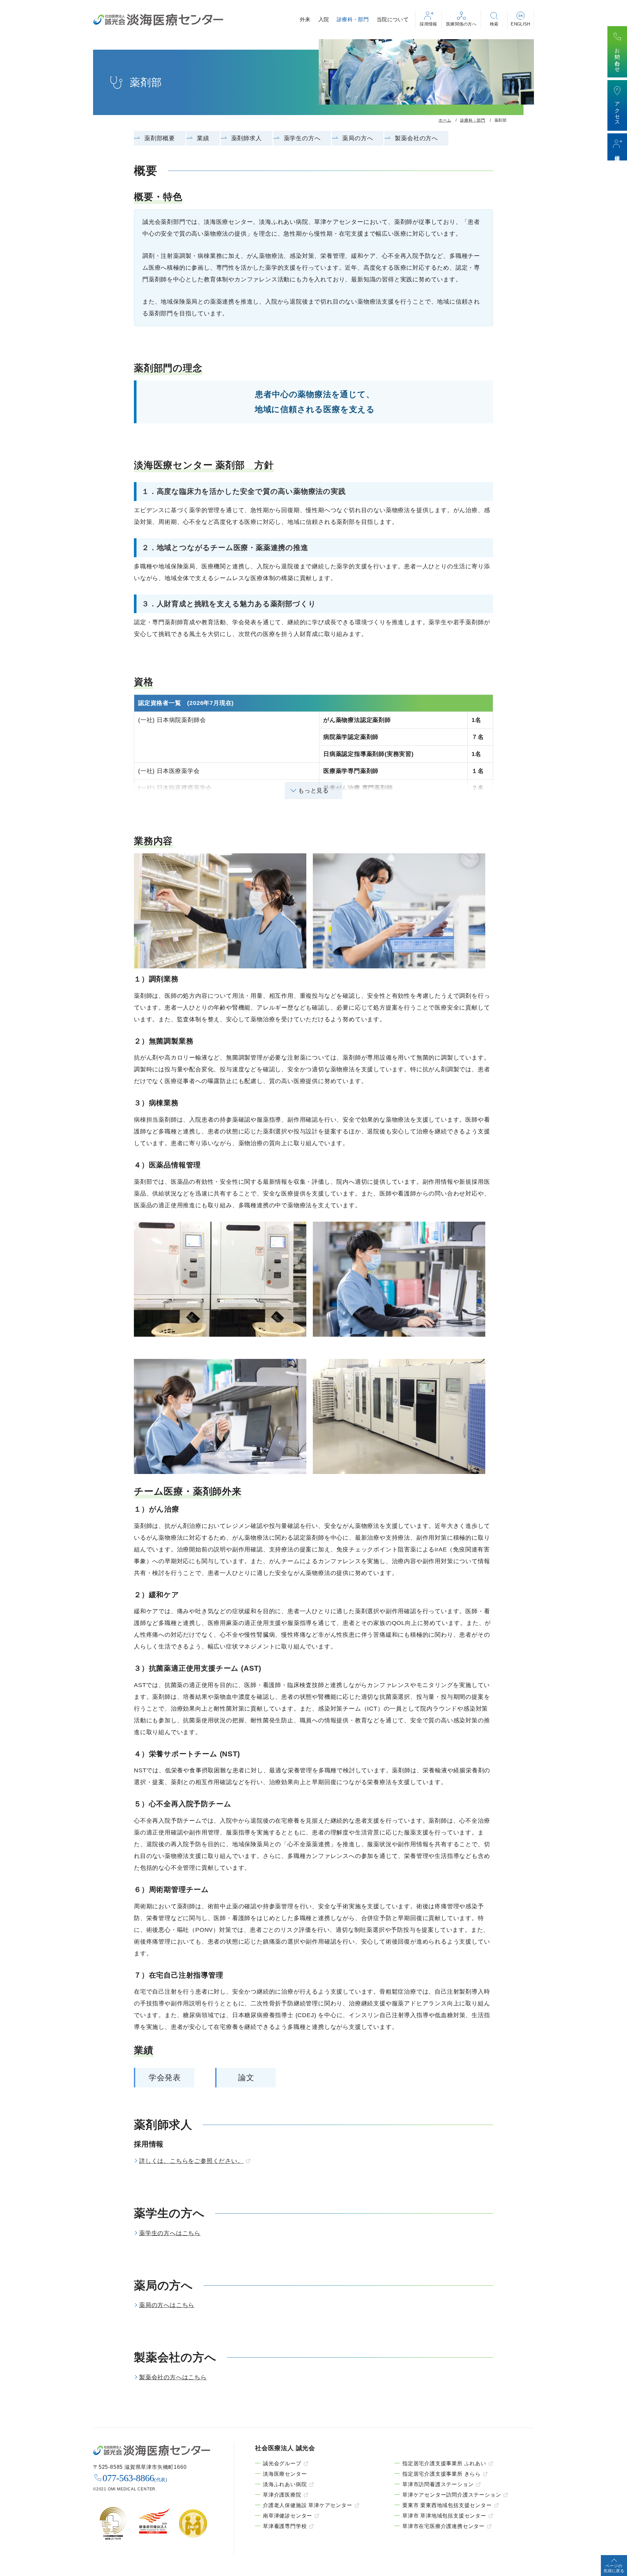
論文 (246, 2077)
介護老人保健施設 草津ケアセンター (308, 2505)
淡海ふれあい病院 (285, 2484)
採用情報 (428, 24)
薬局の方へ (358, 138)
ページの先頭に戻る (614, 2568)
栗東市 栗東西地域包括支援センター (447, 2505)
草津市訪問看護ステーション (438, 2484)
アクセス (617, 111)
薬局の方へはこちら (167, 2305)
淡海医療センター (285, 2474)
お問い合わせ (617, 57)
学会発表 (165, 2077)
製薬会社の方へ (416, 138)
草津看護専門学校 (285, 2526)
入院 (324, 19)
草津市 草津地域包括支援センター (444, 2516)
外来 (305, 19)
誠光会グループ (282, 2463)
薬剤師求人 (247, 138)
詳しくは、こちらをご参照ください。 (191, 2161)
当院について (393, 19)
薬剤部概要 (160, 138)
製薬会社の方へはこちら (173, 2377)
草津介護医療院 (282, 2495)
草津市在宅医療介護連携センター (443, 2526)
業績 (203, 138)
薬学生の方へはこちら (170, 2233)
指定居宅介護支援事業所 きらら (442, 2474)
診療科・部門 (353, 19)
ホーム (445, 120)
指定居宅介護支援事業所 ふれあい (444, 2463)
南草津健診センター (288, 2516)
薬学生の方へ (302, 138)
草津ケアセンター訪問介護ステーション (452, 2495)
